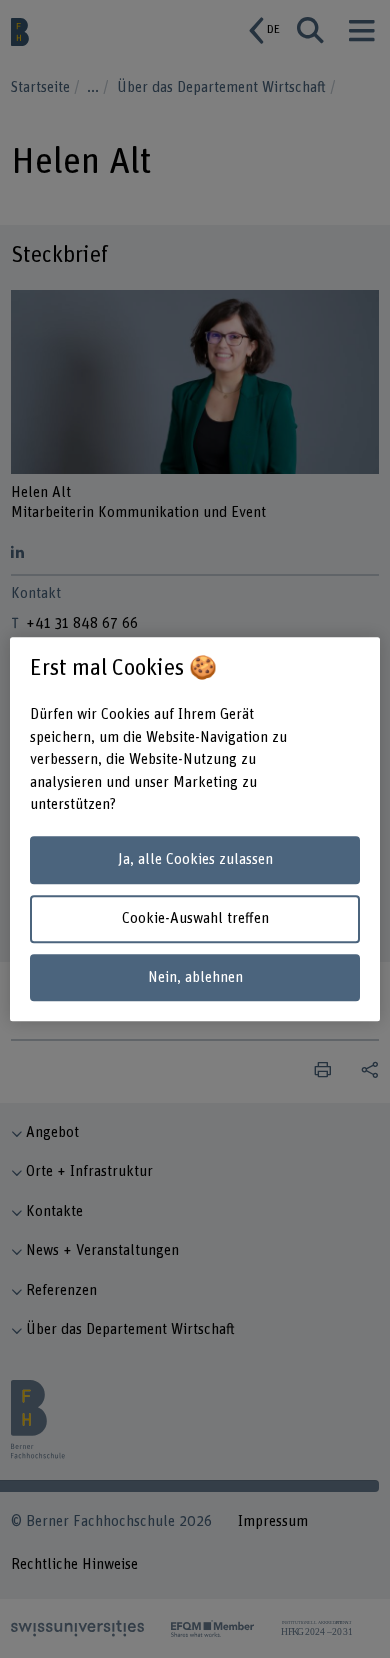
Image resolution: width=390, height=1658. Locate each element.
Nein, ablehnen (195, 977)
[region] (195, 829)
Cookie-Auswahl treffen (195, 918)
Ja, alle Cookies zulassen (195, 860)
